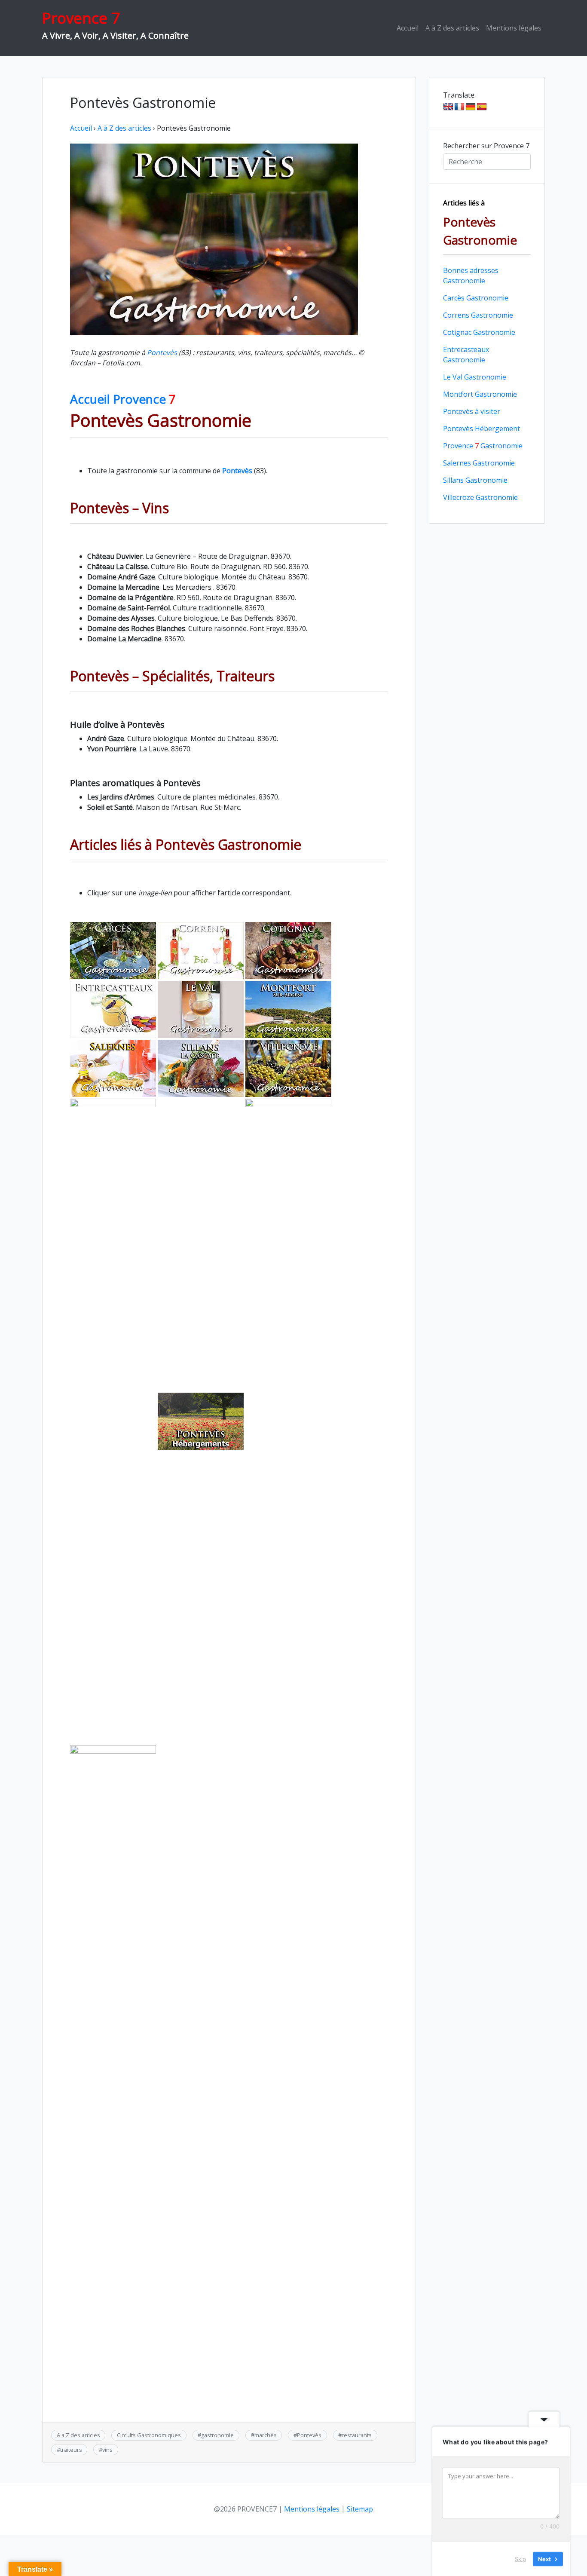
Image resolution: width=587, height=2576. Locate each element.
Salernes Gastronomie (479, 463)
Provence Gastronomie (483, 446)
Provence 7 (81, 18)
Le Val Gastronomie (475, 377)
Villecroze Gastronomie (480, 497)
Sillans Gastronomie (475, 480)
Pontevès (162, 352)
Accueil (408, 28)
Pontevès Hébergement (482, 429)
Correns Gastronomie (478, 315)
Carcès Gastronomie (476, 298)
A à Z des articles (452, 28)
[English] (448, 107)
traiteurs (71, 2450)
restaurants (357, 2435)
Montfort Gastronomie (480, 394)
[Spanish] (482, 107)
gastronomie (217, 2435)
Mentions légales (514, 28)
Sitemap (360, 2509)
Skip (520, 2558)
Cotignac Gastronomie (479, 332)
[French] (459, 107)
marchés (266, 2435)
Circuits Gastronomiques (149, 2435)
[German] (471, 107)
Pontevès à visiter (472, 411)
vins (107, 2450)
